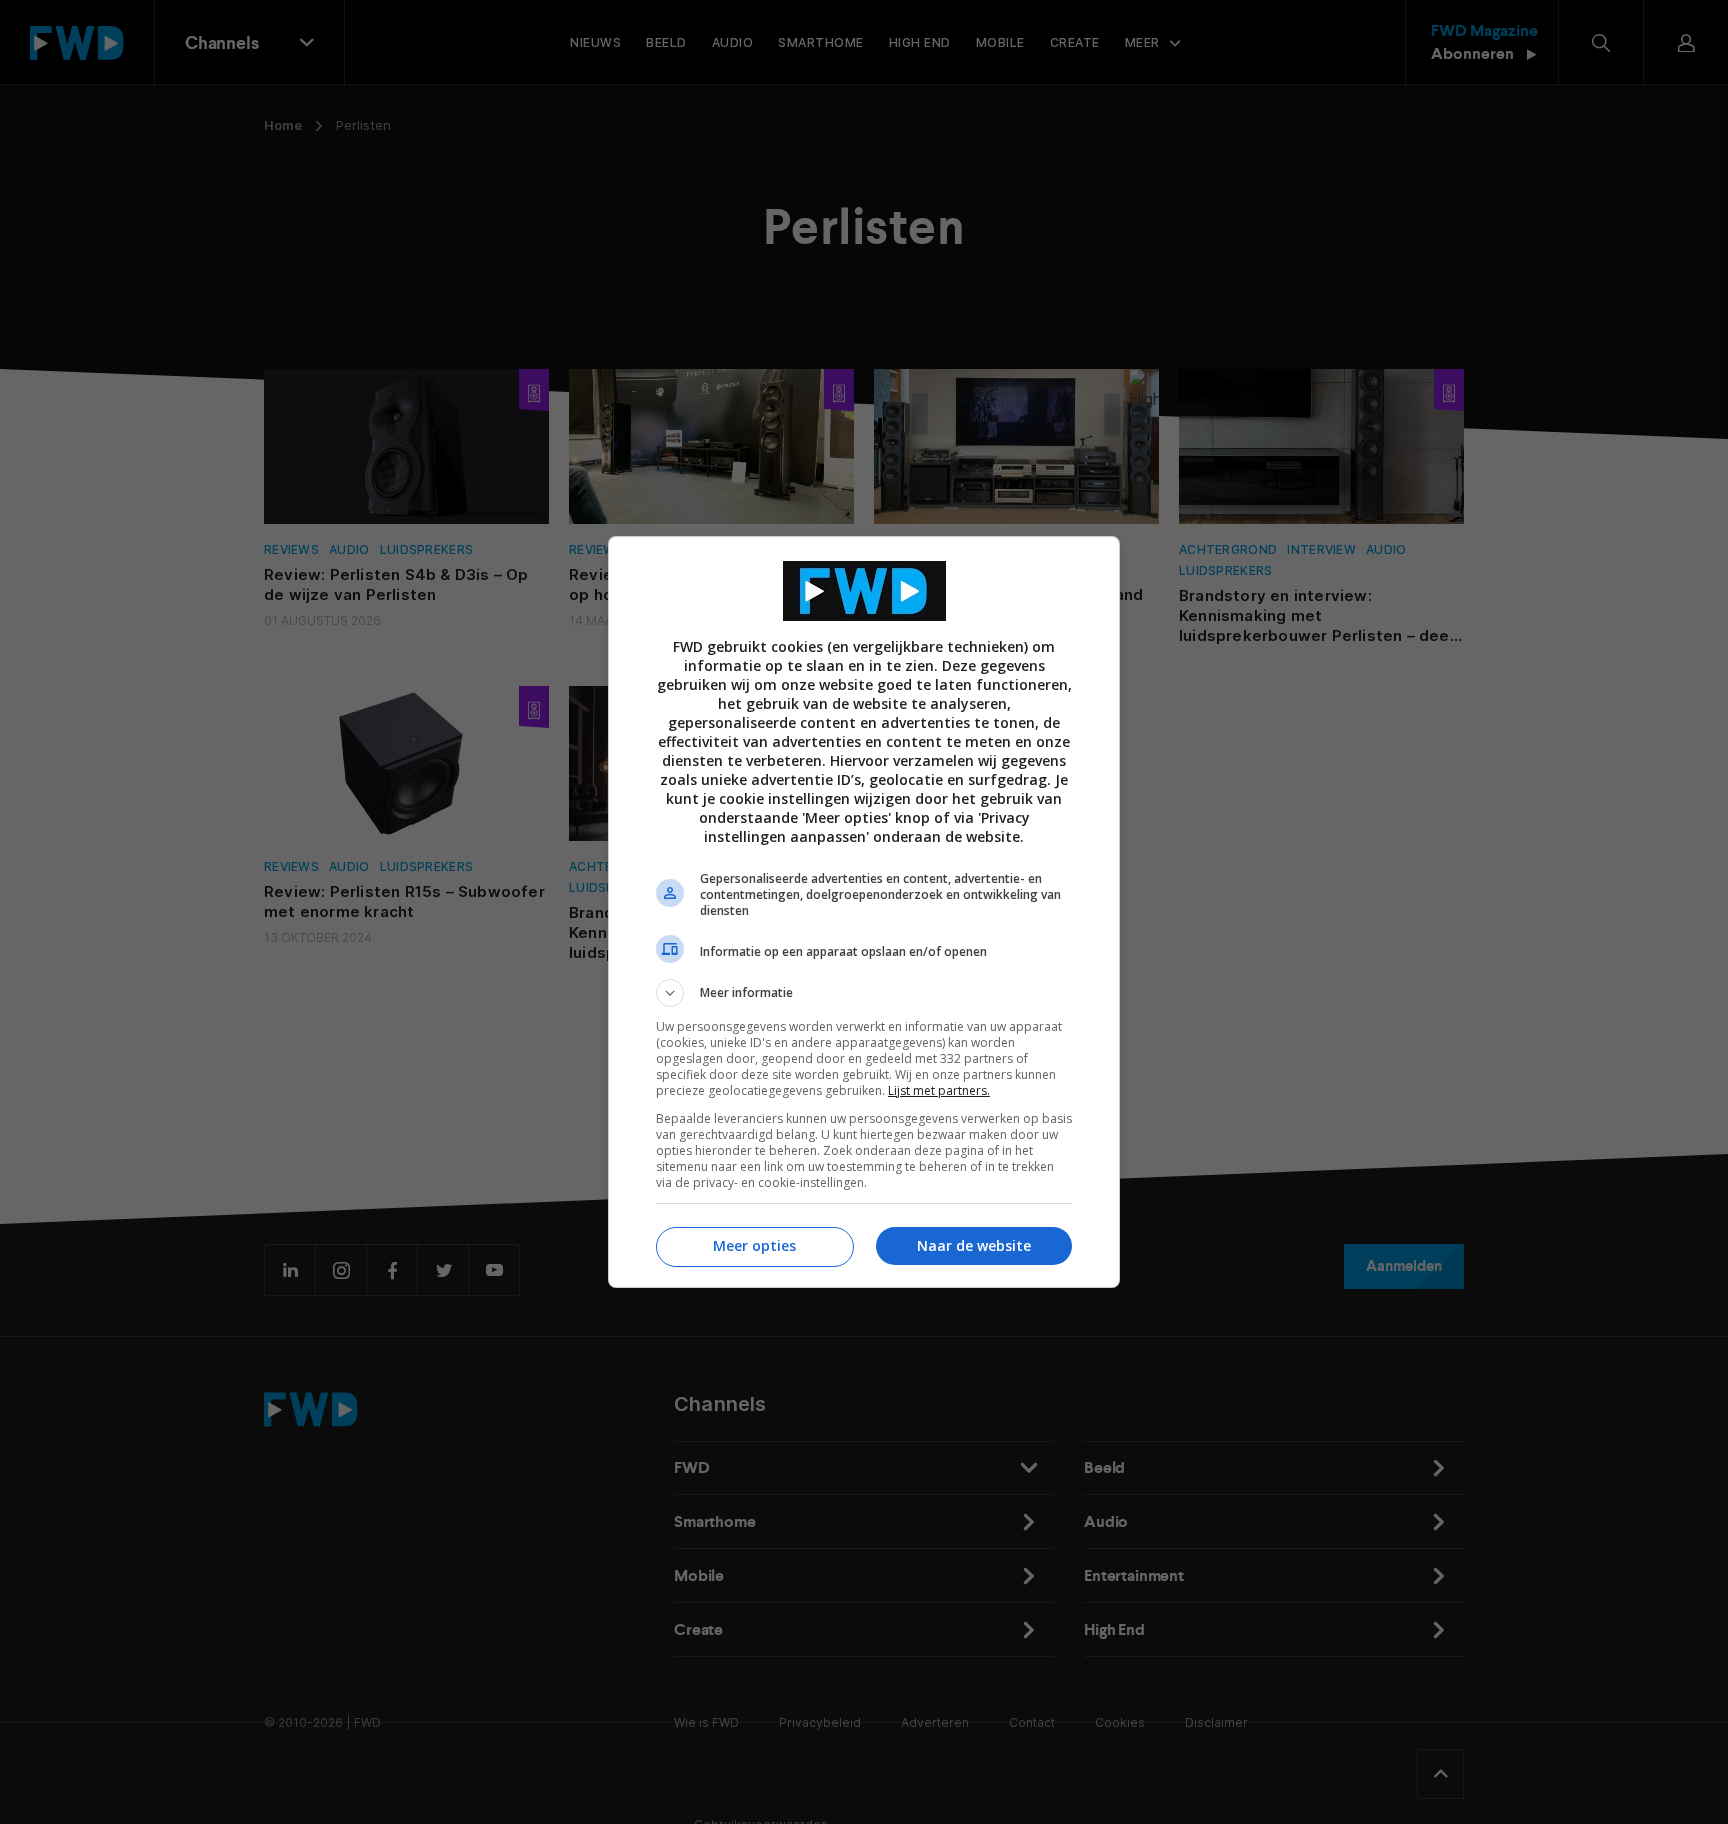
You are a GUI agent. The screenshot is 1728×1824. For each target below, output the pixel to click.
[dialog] (864, 912)
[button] (864, 993)
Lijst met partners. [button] (939, 1090)
